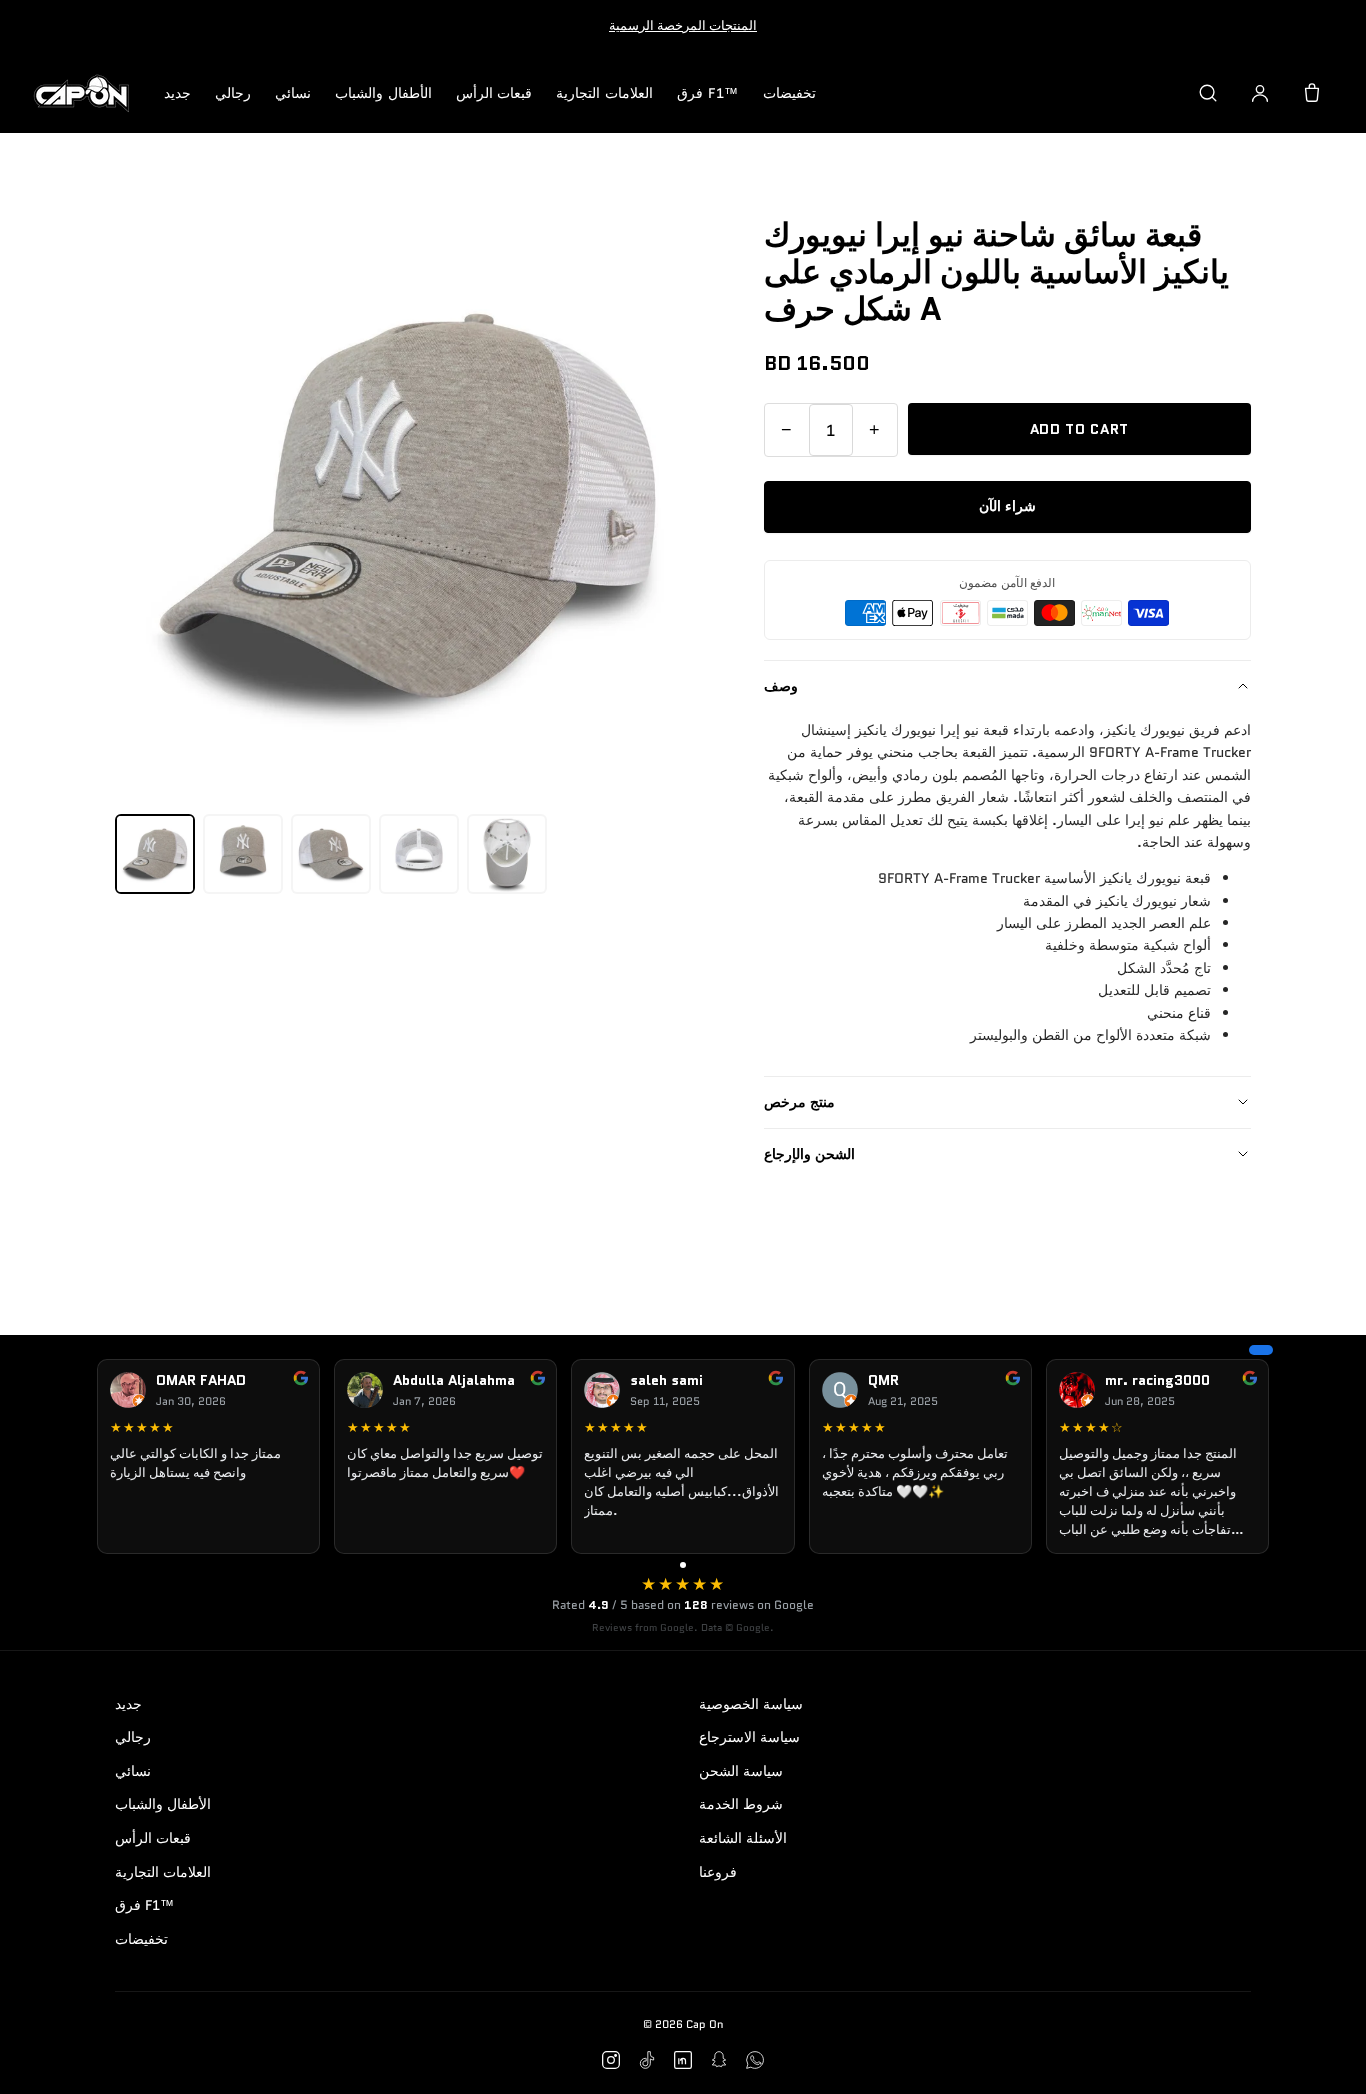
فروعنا (718, 1872)
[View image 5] (507, 854)
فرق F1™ (708, 93)
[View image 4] (419, 854)
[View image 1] (155, 854)
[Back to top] (1320, 2056)
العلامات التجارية (604, 93)
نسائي (293, 93)
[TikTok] (647, 2060)
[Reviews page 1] (683, 1565)
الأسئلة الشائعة (743, 1838)
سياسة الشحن (741, 1771)
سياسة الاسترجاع (749, 1737)
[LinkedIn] (683, 2060)
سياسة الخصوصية (751, 1704)
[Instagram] (611, 2060)
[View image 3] (331, 854)
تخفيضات (789, 93)
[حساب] (1260, 93)
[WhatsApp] (755, 2060)
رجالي (233, 93)
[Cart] (1312, 93)
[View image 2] (243, 854)
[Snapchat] (719, 2060)
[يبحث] (1208, 93)
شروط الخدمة (741, 1804)
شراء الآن (1008, 506)
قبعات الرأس (494, 93)
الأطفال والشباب (383, 93)
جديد (177, 93)
